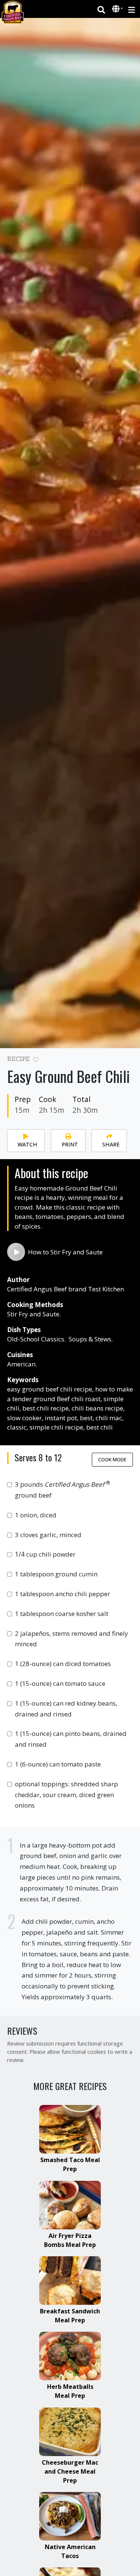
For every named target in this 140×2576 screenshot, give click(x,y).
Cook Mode (112, 1459)
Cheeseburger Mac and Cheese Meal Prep (70, 2471)
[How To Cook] (16, 1252)
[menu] (132, 9)
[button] (117, 9)
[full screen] (130, 1061)
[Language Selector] (118, 9)
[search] (101, 9)
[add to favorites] (36, 1060)
